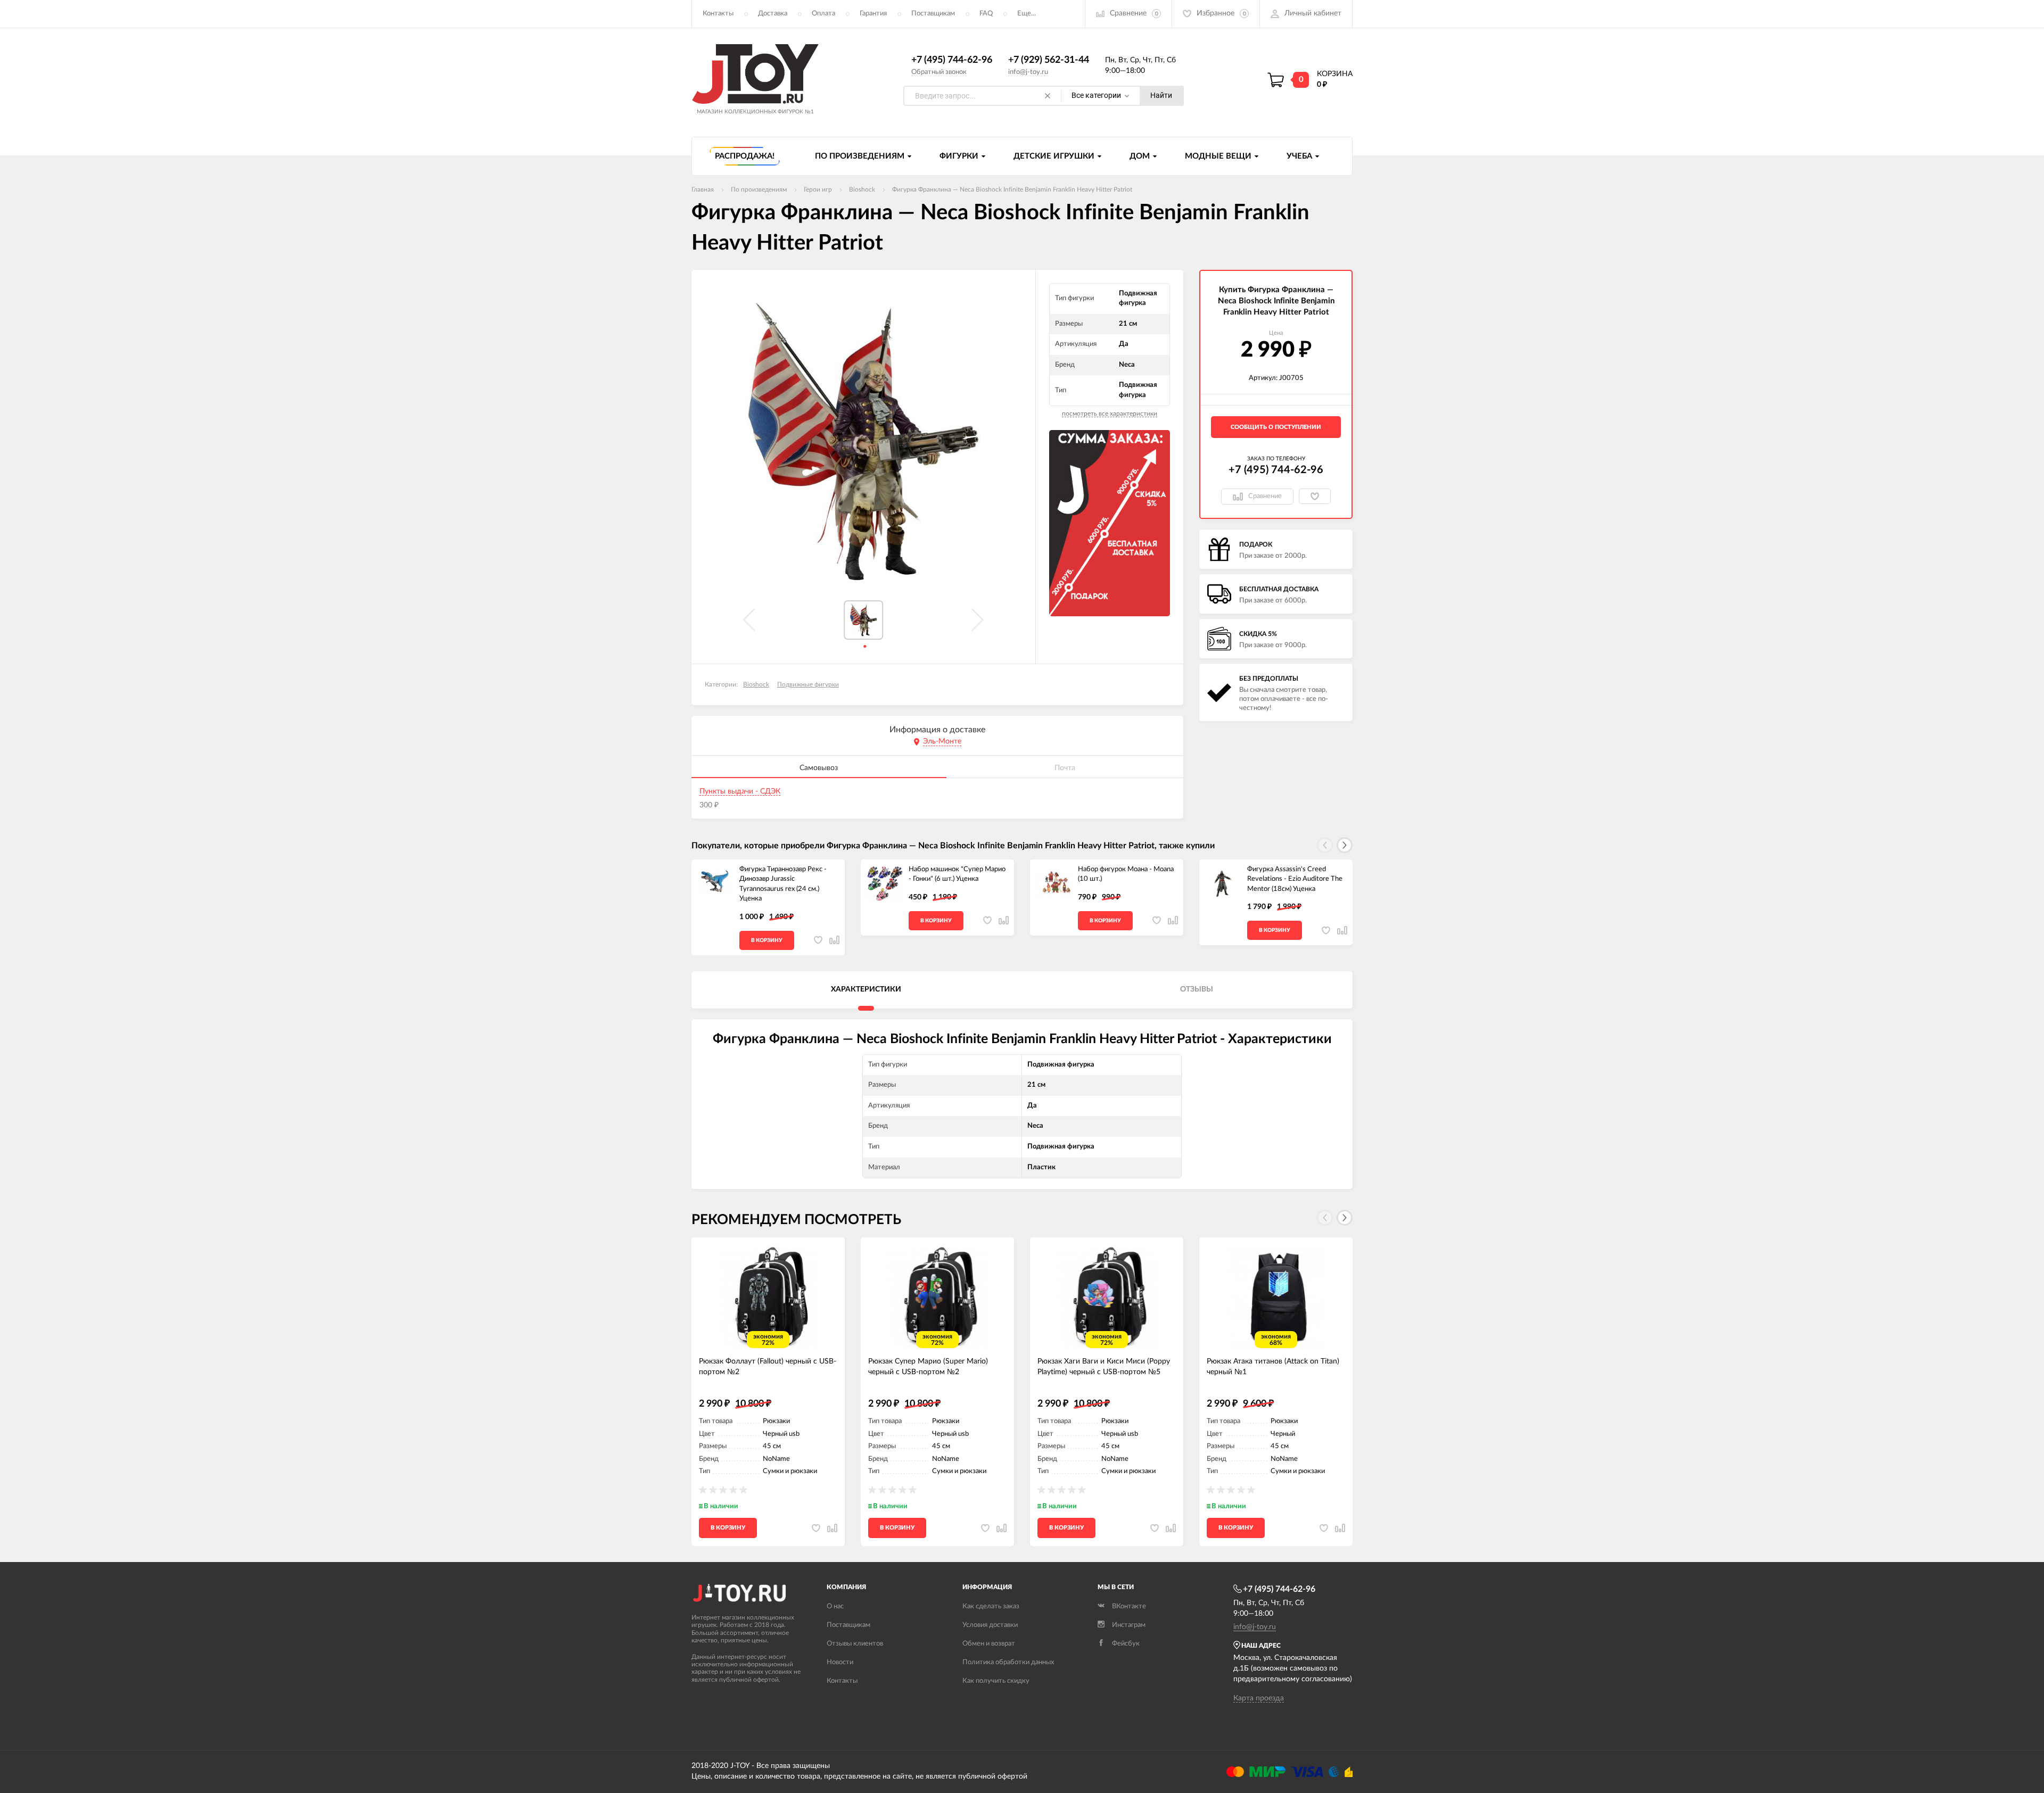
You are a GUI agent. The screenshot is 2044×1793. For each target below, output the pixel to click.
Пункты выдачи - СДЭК (740, 791)
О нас (835, 1606)
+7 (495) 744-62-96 (952, 60)
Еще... (1027, 14)
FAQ (986, 14)
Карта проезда (1259, 1698)
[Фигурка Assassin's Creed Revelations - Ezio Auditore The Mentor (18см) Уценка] (1223, 883)
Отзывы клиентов (855, 1644)
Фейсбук (1126, 1644)
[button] (1345, 845)
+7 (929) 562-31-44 (1049, 60)
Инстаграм (1129, 1625)
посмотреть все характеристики (1110, 414)
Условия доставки (990, 1625)
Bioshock (756, 684)
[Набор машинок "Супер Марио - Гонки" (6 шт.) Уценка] (885, 883)
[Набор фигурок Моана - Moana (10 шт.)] (1054, 883)
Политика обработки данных (1008, 1662)
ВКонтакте (1129, 1606)
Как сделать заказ (991, 1606)
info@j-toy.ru (1028, 72)
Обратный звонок (939, 72)
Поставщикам (933, 14)
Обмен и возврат (989, 1644)
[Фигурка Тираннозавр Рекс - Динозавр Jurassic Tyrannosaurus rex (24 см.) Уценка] (715, 883)
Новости (840, 1662)
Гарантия (873, 14)
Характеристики (866, 989)
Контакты (718, 14)
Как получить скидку (996, 1681)
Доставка (773, 14)
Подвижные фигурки (808, 684)
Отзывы (1197, 989)
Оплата (823, 14)
